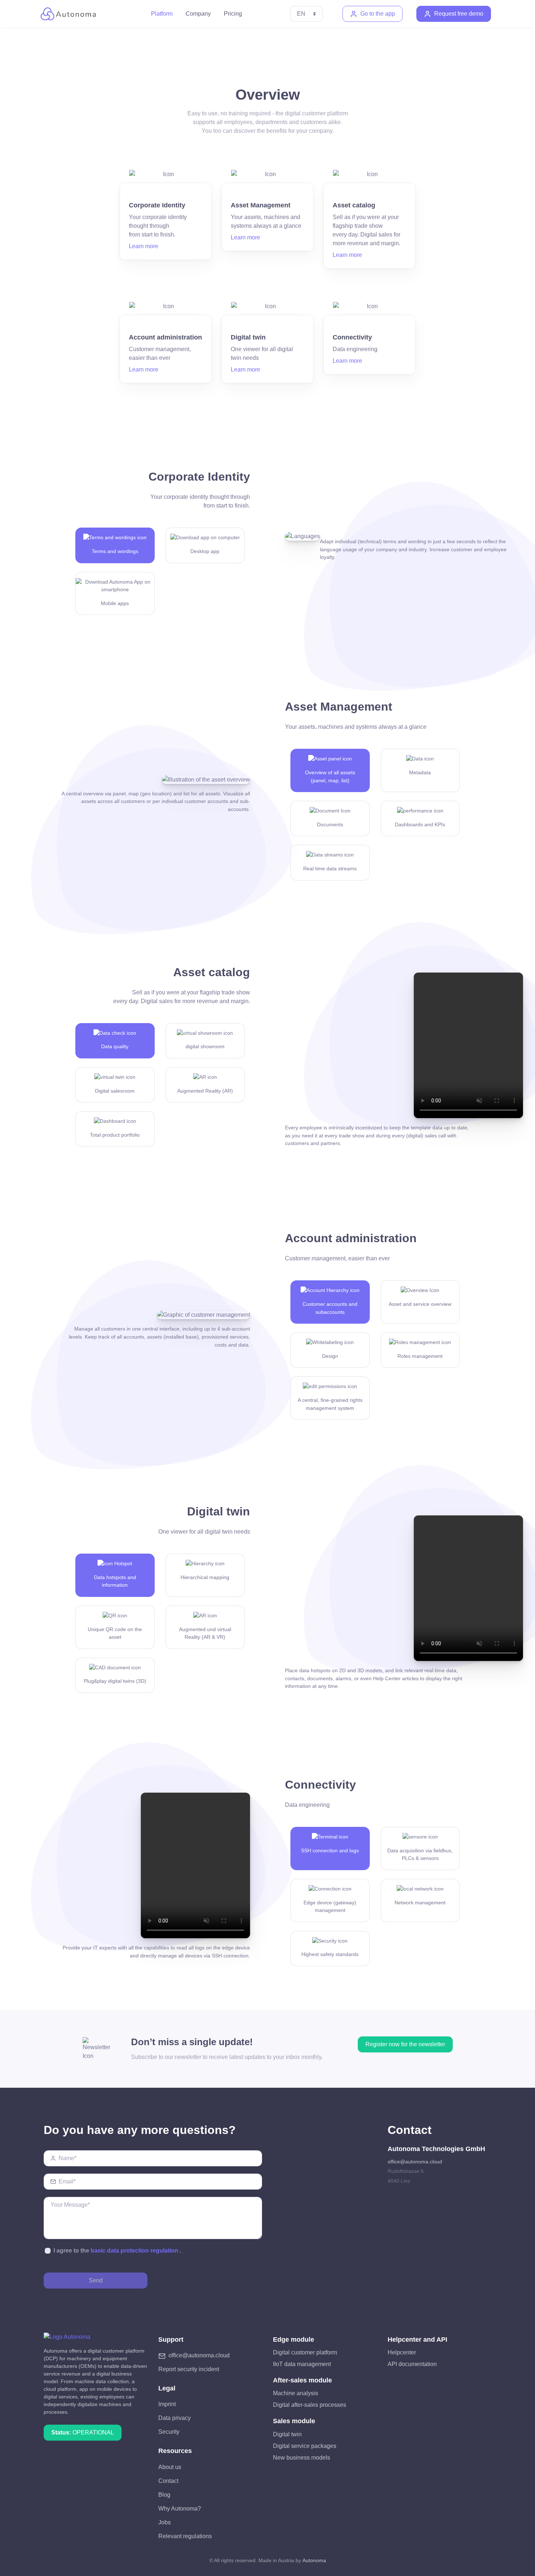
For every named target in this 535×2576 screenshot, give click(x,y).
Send (96, 2280)
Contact (168, 2481)
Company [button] (198, 14)
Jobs (165, 2522)
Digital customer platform (305, 2352)
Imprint (167, 2404)
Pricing (233, 14)
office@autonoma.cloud (415, 2162)
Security (169, 2432)
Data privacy (175, 2418)
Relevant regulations (185, 2536)
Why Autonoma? (180, 2509)
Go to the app (378, 14)
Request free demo (459, 14)
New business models (302, 2458)
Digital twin (287, 2434)
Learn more (144, 246)
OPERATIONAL (83, 2432)
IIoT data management (302, 2364)
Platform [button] (162, 14)
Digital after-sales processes (310, 2405)
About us (170, 2467)
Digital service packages (305, 2446)
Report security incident (189, 2369)
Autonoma (314, 2560)
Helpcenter (402, 2352)
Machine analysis (296, 2393)
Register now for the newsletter (405, 2044)
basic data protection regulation (134, 2251)
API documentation (412, 2364)
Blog (164, 2495)
